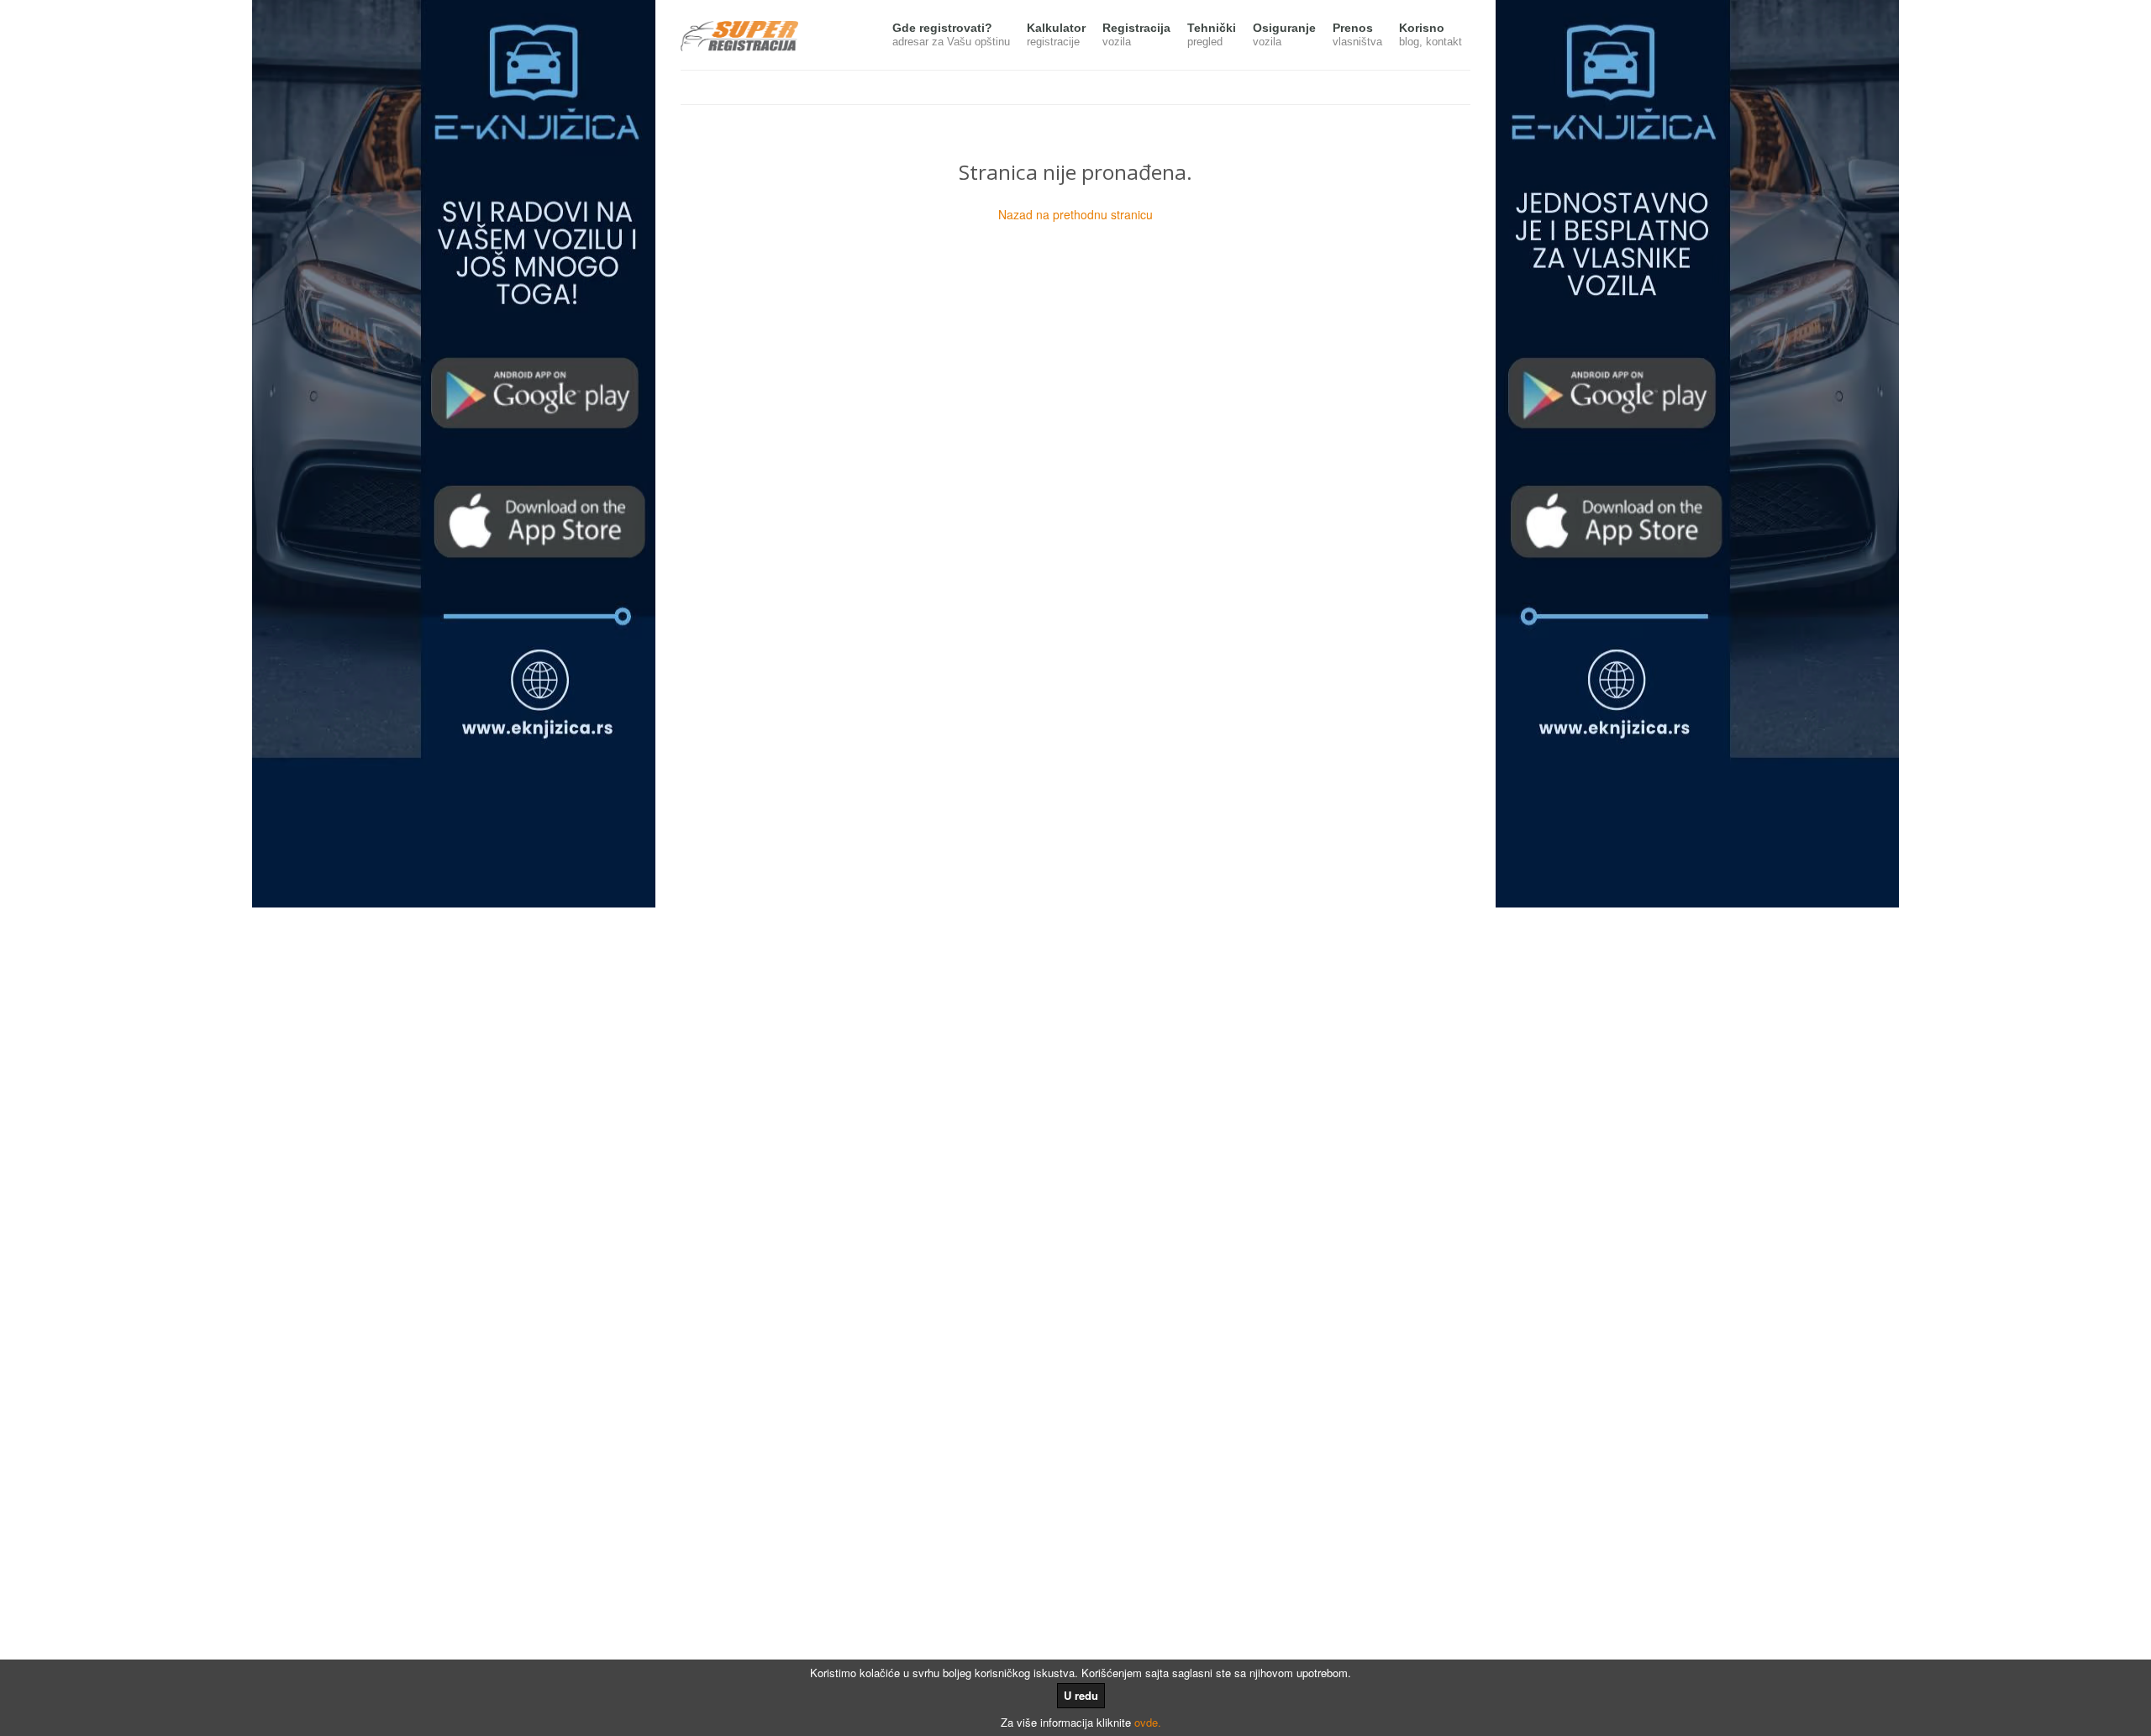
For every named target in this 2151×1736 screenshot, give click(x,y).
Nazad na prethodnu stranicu (1075, 214)
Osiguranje (1284, 34)
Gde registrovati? (951, 34)
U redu (1081, 1695)
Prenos (1357, 34)
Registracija (1136, 34)
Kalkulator (1056, 34)
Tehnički (1212, 34)
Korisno (1430, 34)
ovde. (1148, 1722)
